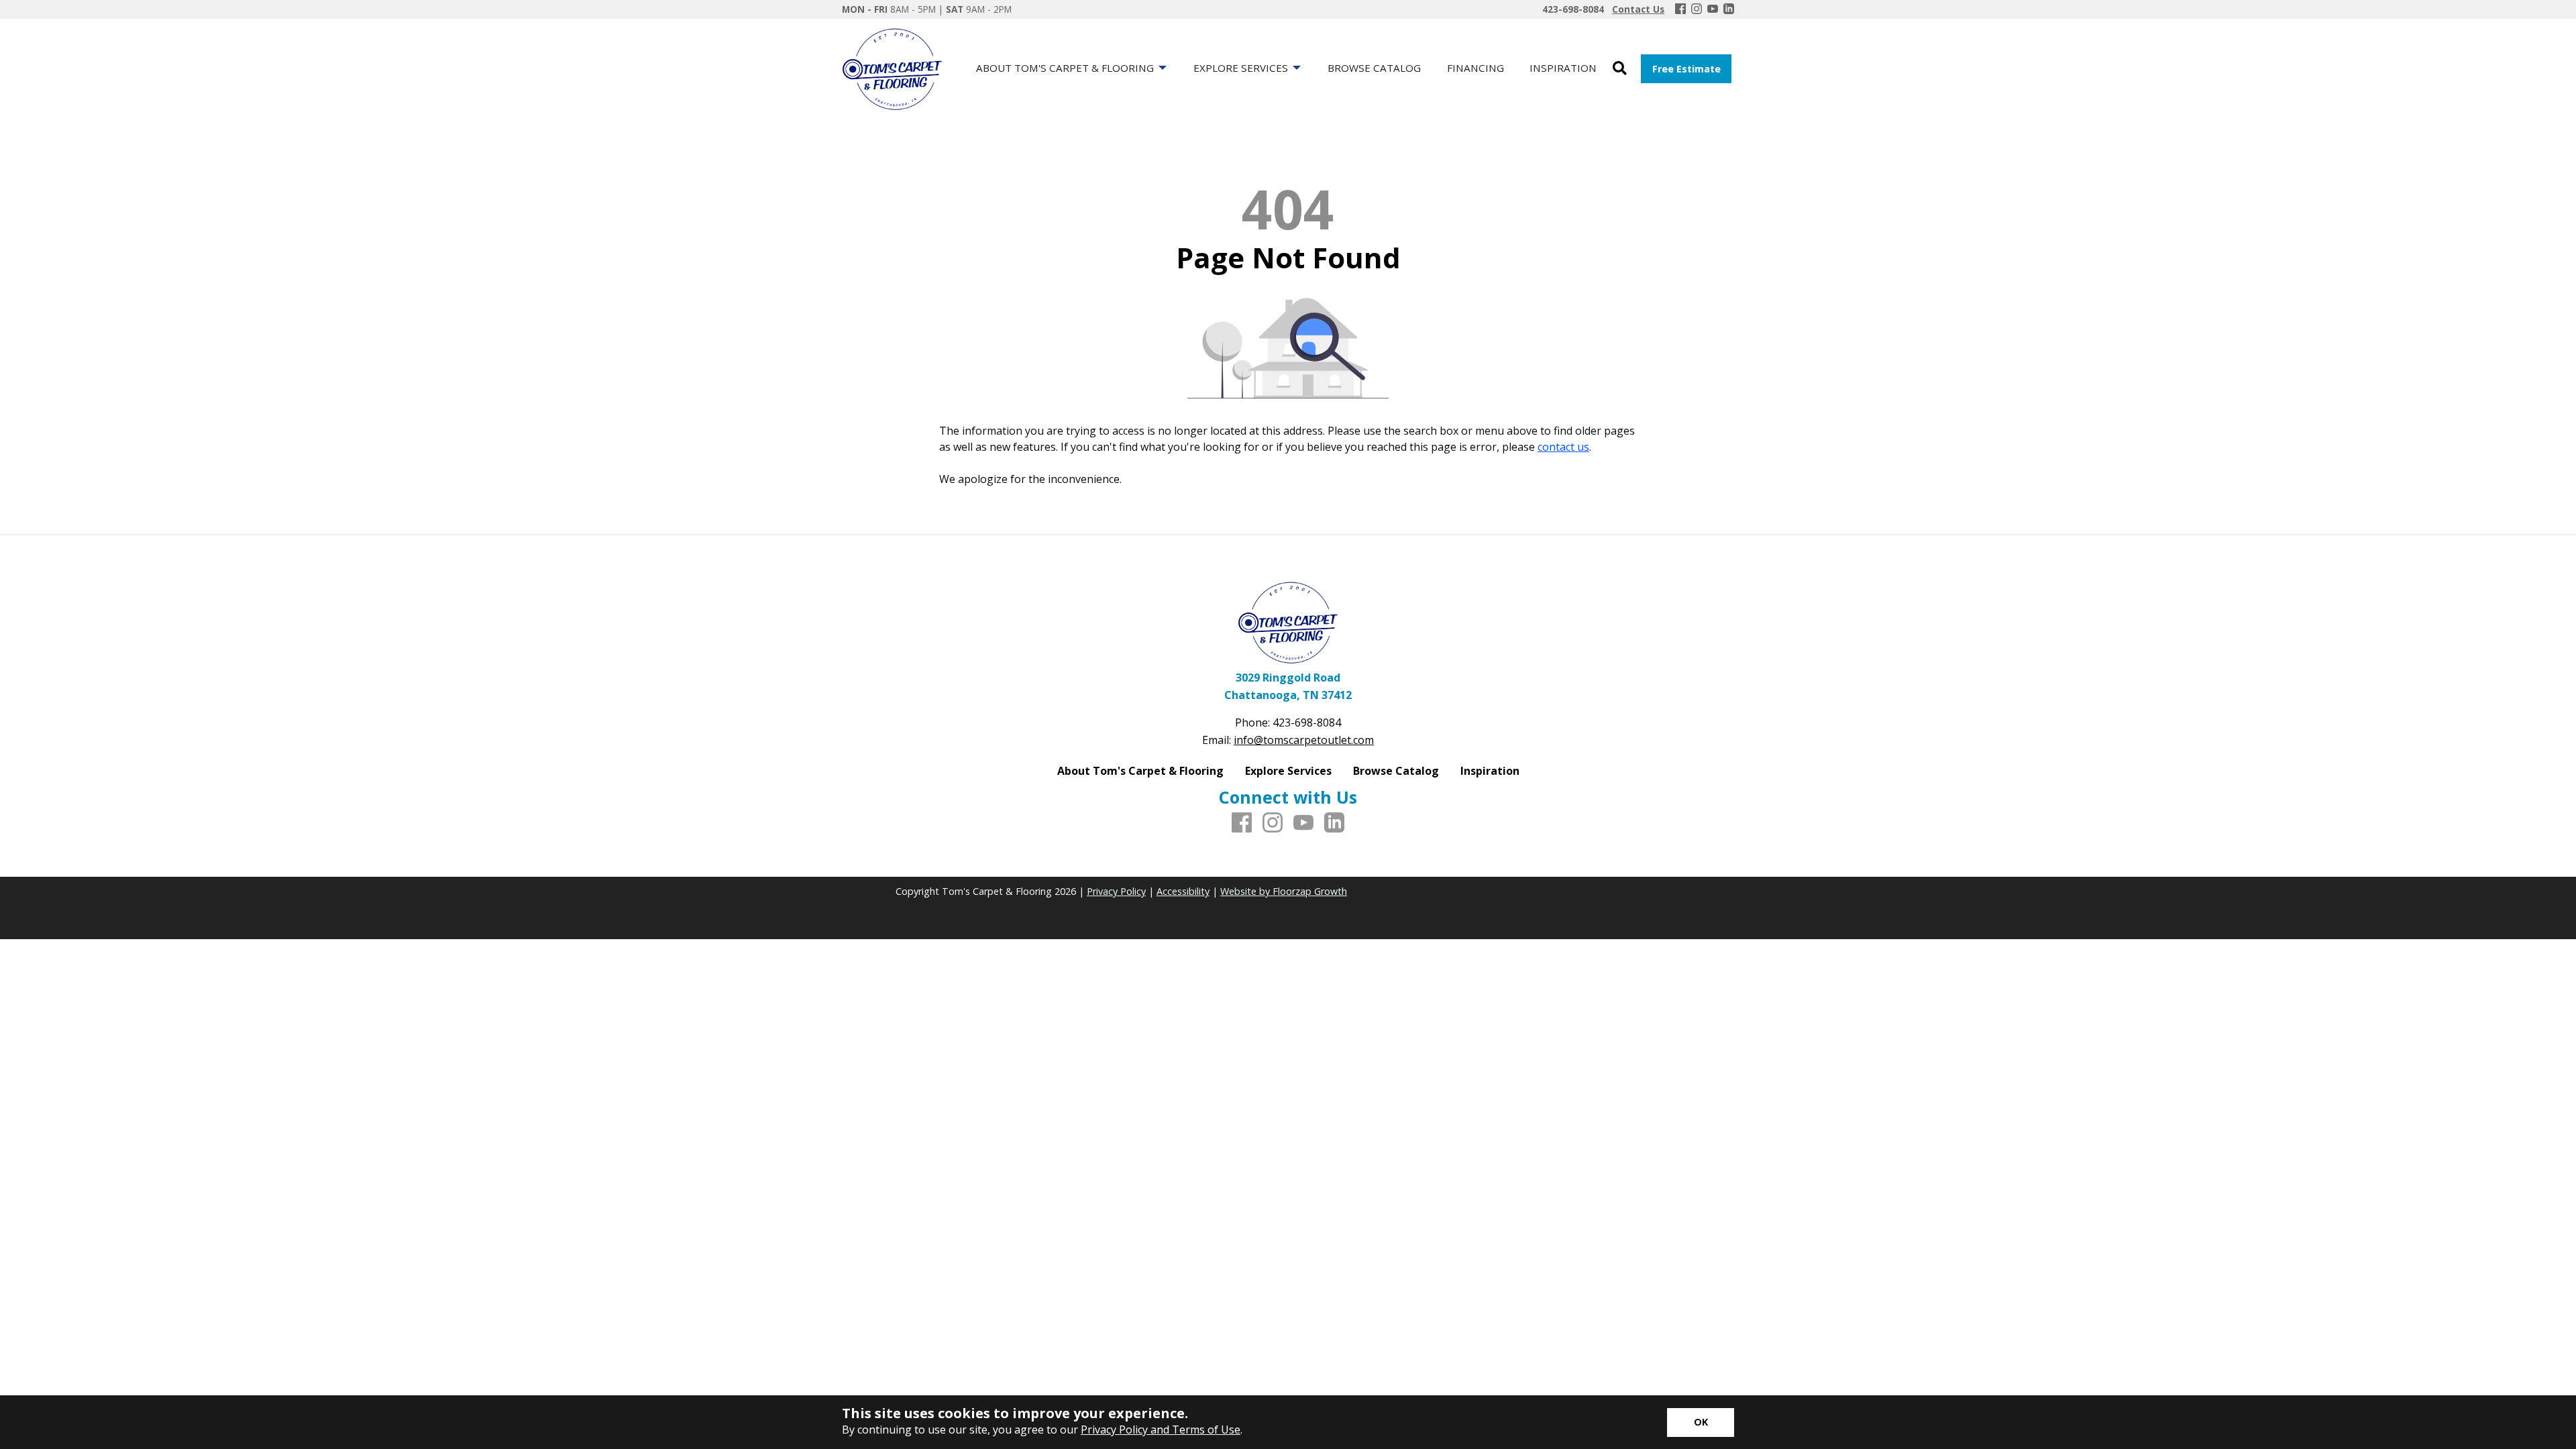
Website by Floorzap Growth (1284, 891)
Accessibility (1183, 891)
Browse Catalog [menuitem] (1374, 68)
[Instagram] (1697, 9)
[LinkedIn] (1729, 9)
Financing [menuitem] (1475, 68)
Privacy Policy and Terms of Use (1161, 1430)
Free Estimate (1686, 69)
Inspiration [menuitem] (1563, 68)
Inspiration (1490, 771)
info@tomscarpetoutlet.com (1304, 740)
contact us (1563, 447)
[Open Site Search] (1620, 69)
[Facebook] (1680, 9)
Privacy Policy (1116, 891)
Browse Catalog (1396, 771)
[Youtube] (1713, 9)
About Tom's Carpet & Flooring (1140, 771)
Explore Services (1288, 771)
